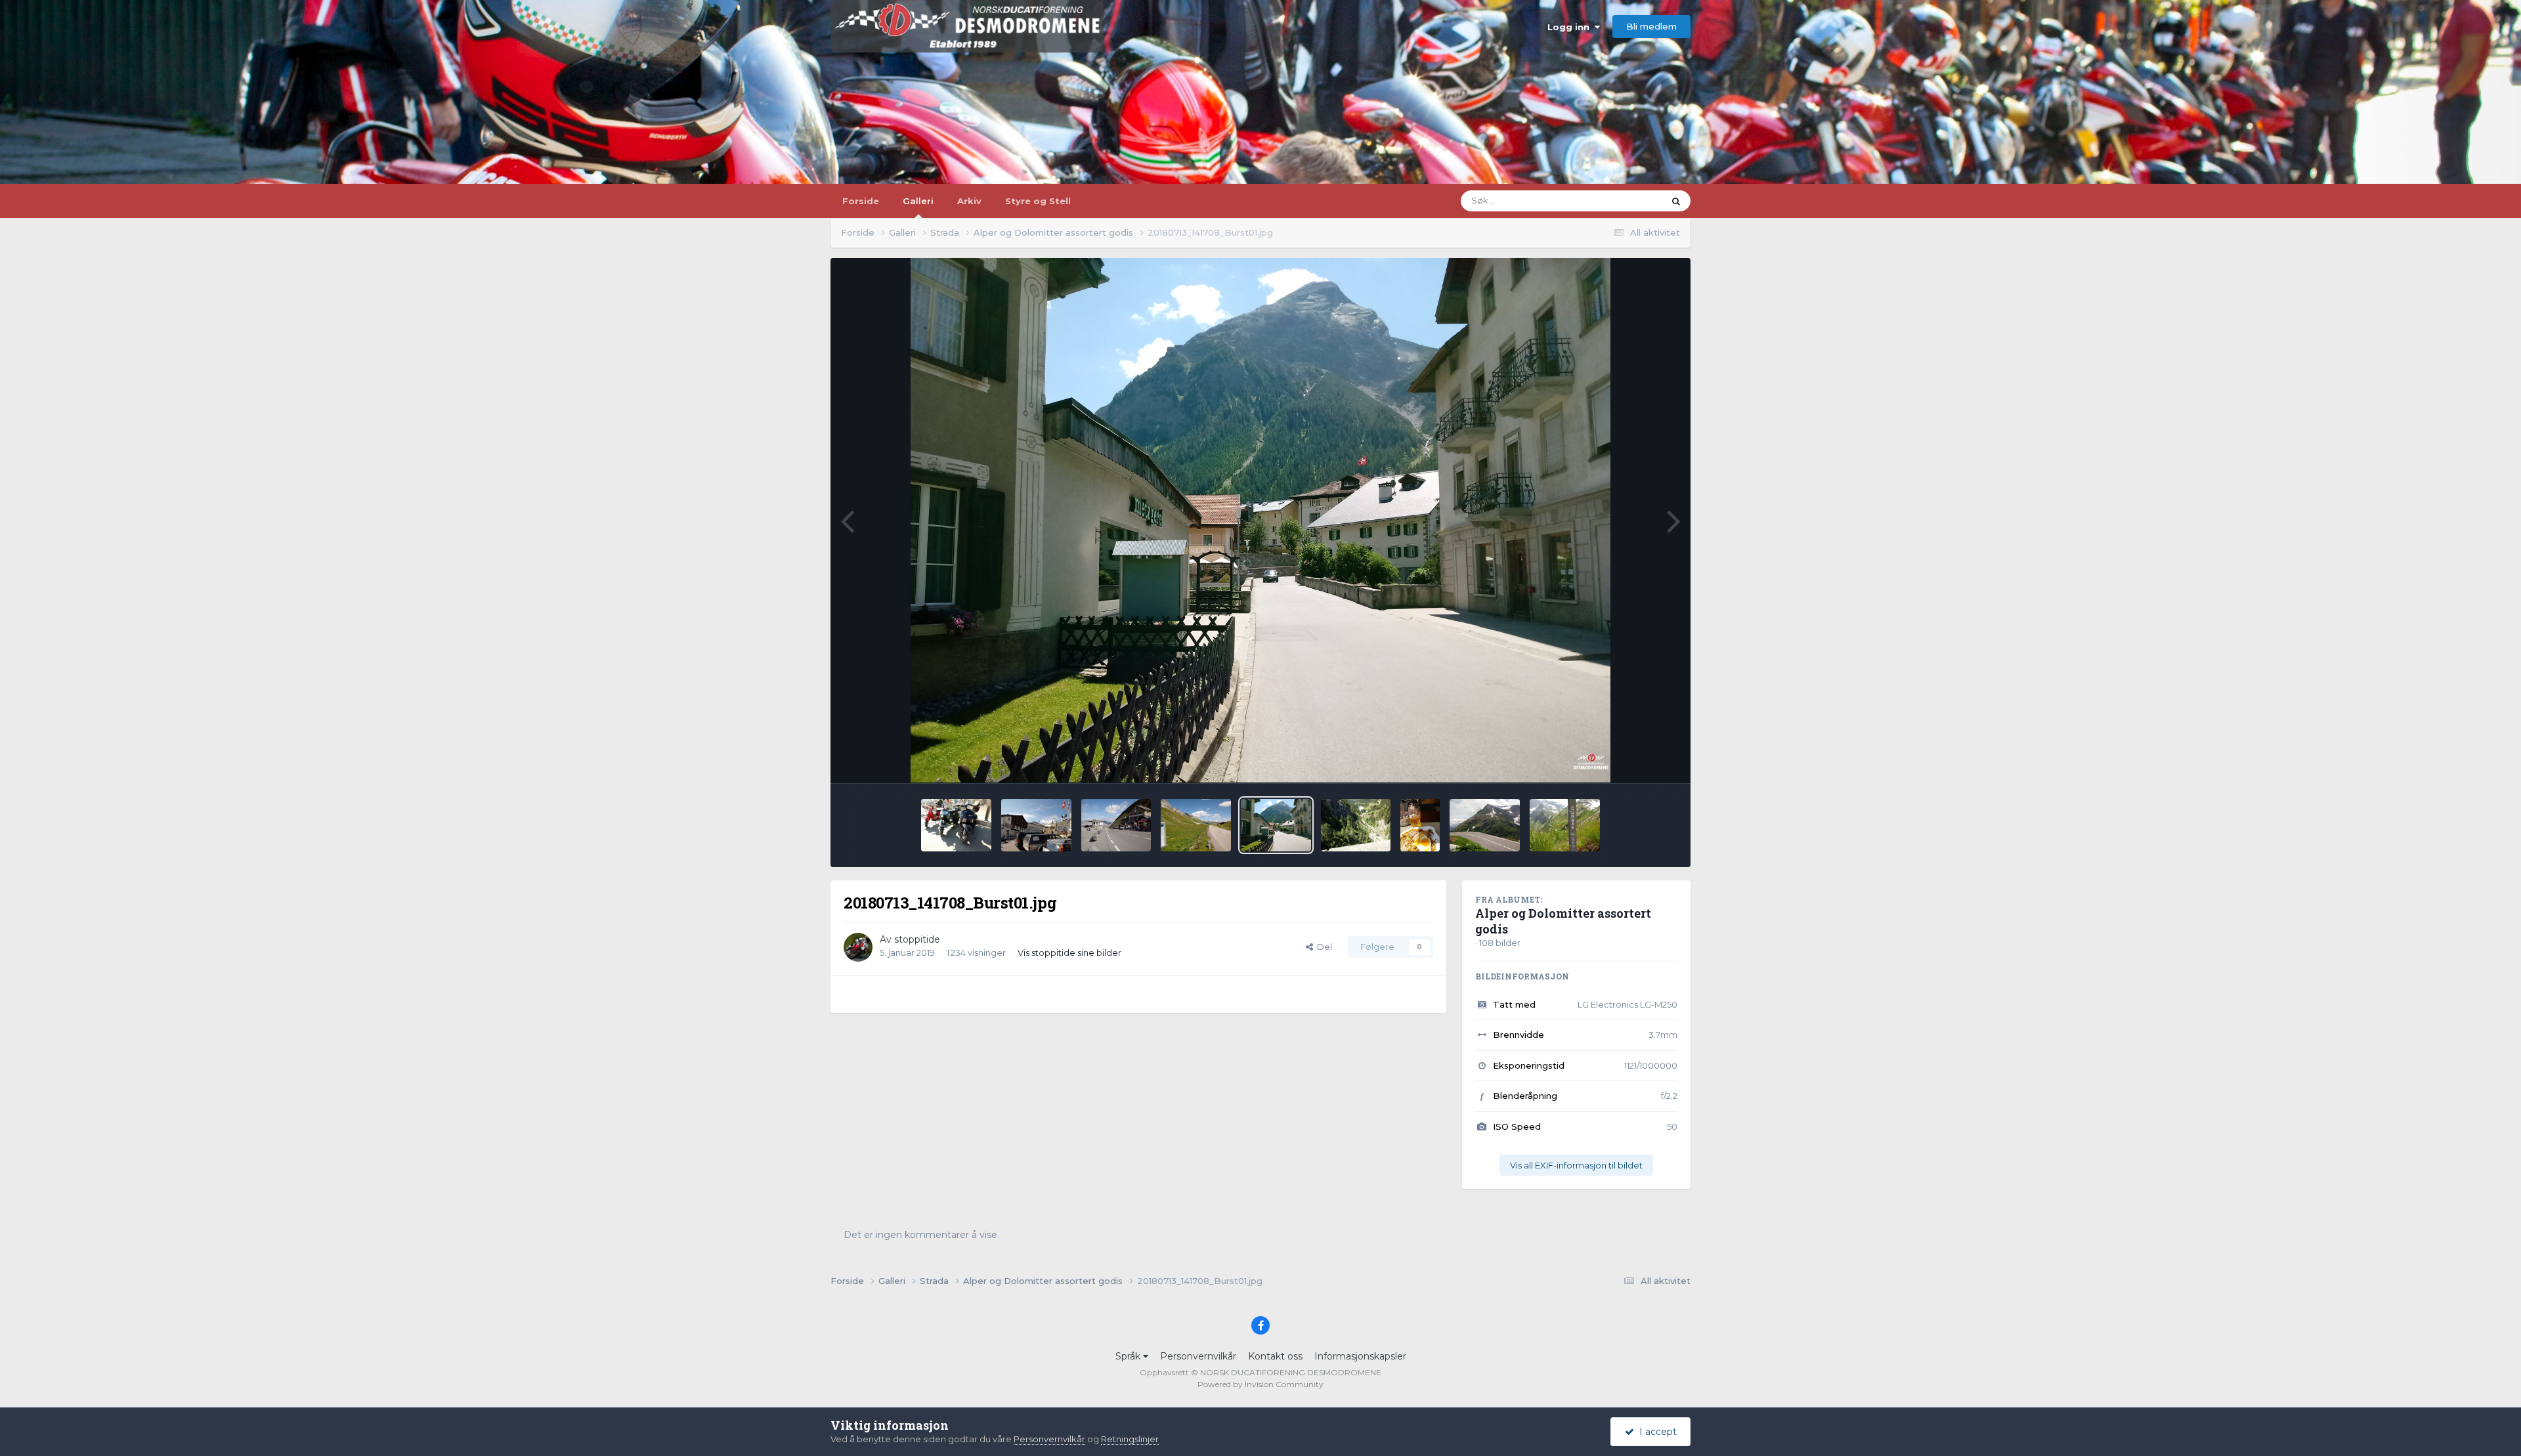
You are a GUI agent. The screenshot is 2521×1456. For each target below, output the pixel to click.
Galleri (918, 201)
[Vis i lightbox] (1261, 521)
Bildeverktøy (1634, 759)
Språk (1129, 1356)
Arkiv (969, 201)
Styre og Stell (1038, 201)
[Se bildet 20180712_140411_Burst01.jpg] (1485, 825)
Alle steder (1625, 201)
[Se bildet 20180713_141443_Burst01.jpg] (1356, 825)
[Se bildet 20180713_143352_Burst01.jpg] (1196, 825)
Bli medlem (1651, 26)
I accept (1655, 1432)
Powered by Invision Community (1260, 1384)
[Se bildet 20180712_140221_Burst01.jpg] (1565, 825)
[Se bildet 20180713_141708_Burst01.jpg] (1276, 825)
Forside (861, 201)
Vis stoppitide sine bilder (1069, 953)
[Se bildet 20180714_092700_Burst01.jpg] (1116, 825)
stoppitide (917, 939)
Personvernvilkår (1198, 1356)
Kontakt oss (1275, 1356)
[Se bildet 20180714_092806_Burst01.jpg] (956, 825)
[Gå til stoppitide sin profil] (858, 947)
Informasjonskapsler (1360, 1356)
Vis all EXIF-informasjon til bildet (1576, 1165)
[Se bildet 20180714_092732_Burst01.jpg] (1036, 825)
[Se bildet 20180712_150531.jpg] (1420, 825)
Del (1323, 947)
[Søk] (1676, 201)
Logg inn (1571, 27)
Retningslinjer (1130, 1439)
